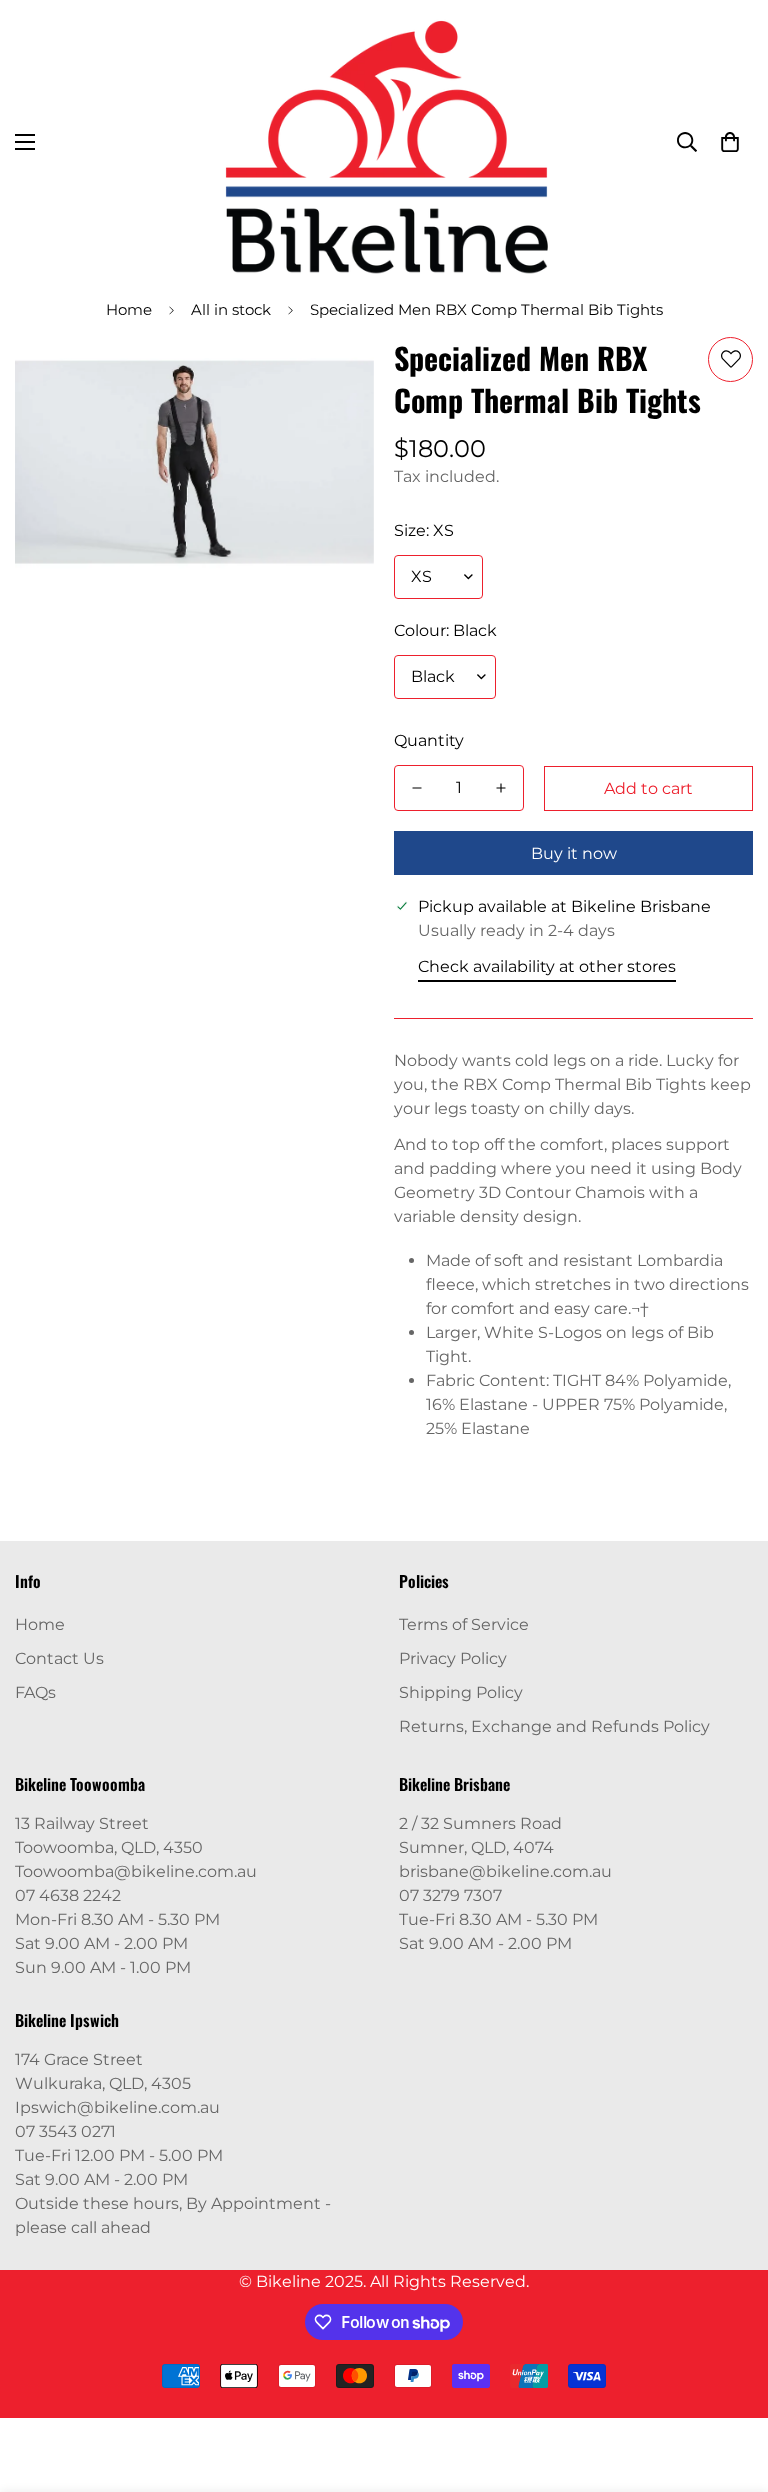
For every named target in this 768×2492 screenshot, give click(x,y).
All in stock (231, 309)
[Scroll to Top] (729, 2383)
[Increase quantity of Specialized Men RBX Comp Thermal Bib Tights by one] (501, 788)
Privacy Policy (453, 1658)
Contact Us (59, 1658)
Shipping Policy (461, 1692)
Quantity (429, 740)
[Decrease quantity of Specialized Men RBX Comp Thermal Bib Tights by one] (417, 788)
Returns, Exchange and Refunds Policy (554, 1726)
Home (129, 309)
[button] (730, 142)
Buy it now (574, 853)
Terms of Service (464, 1624)
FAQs (35, 1692)
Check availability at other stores (547, 966)
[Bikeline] (384, 142)
